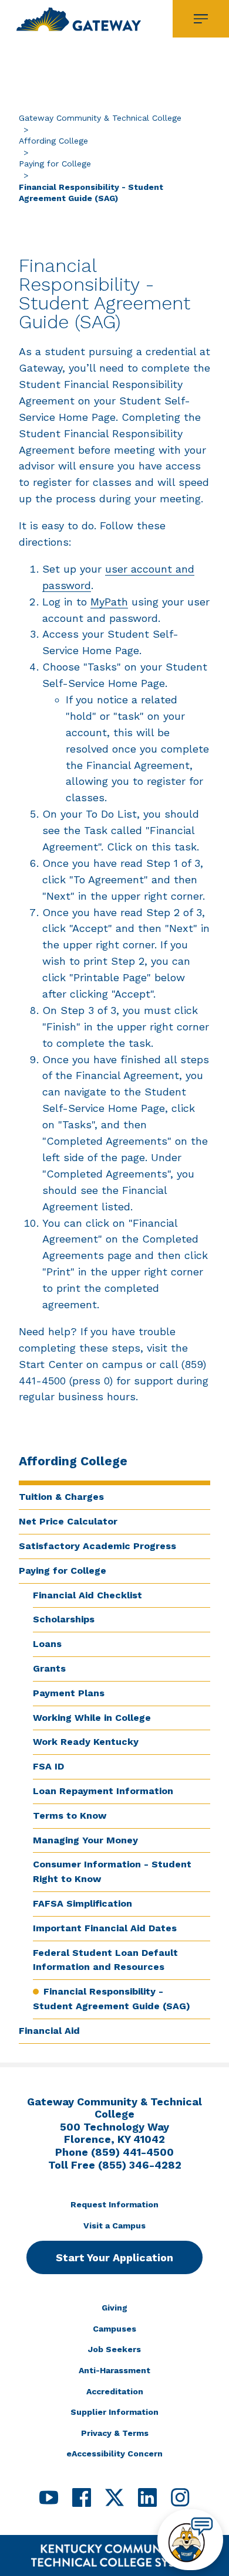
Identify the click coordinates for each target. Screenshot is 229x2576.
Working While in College (92, 1718)
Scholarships (64, 1619)
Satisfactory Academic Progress (97, 1546)
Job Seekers (114, 2349)
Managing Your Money (85, 1840)
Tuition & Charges (61, 1497)
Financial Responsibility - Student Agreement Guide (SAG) (112, 1999)
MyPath (109, 602)
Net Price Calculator (68, 1521)
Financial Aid (49, 2031)
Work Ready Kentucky (86, 1742)
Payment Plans (69, 1693)
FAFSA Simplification (82, 1903)
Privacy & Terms (115, 2433)
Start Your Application (114, 2257)
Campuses (114, 2329)
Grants (49, 1668)
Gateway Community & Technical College (100, 118)
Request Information (114, 2204)
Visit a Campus (114, 2225)
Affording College (53, 141)
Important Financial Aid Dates (105, 1928)
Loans (47, 1644)
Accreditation (115, 2391)
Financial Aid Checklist (87, 1595)
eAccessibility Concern (114, 2454)
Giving (114, 2308)
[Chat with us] (190, 2540)
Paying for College (55, 164)
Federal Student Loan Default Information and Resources (105, 1960)
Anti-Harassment (114, 2370)
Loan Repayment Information (103, 1791)
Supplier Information (114, 2412)
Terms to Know (70, 1816)
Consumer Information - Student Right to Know (112, 1871)
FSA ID (48, 1766)
